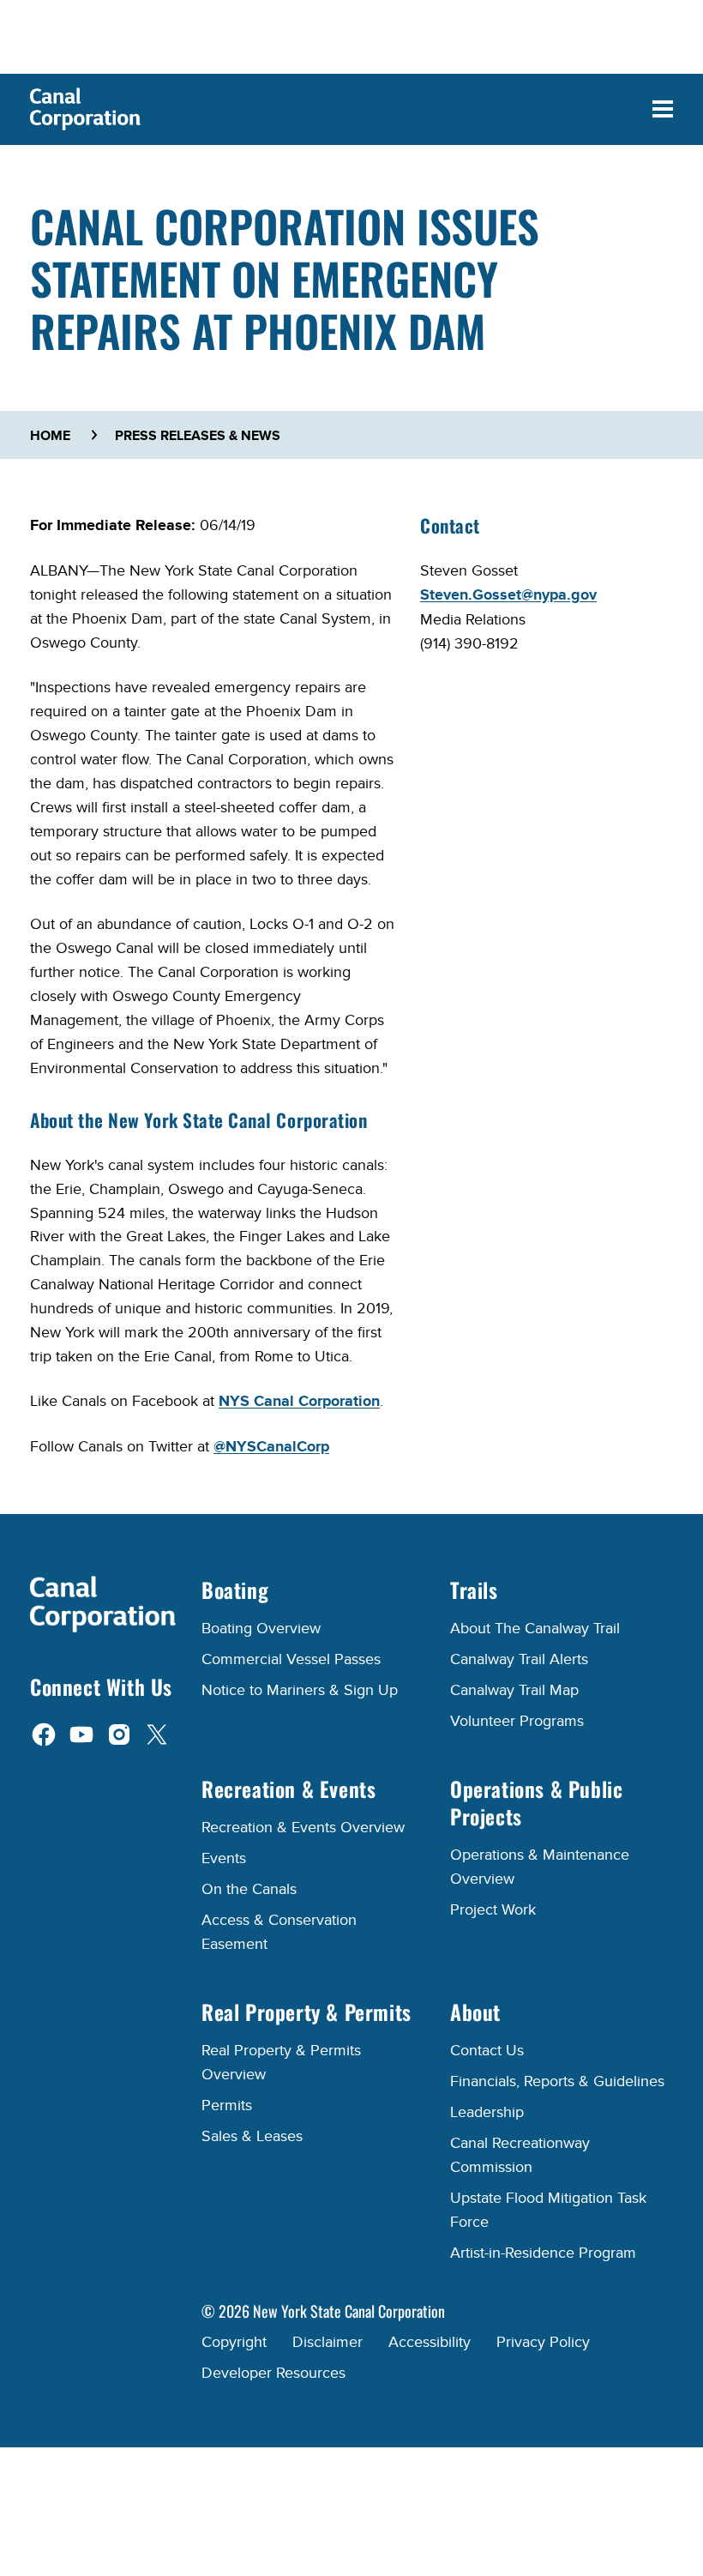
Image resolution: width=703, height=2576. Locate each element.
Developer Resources (273, 2373)
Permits (227, 2105)
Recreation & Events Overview (303, 1828)
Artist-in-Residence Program (543, 2253)
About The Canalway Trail (535, 1629)
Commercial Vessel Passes (291, 1659)
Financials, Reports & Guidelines (557, 2081)
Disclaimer (327, 2342)
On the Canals (249, 1889)
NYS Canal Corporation (299, 1402)
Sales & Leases (252, 2136)
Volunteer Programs (517, 1721)
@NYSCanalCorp (271, 1447)
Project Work (493, 1910)
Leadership (487, 2112)
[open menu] (663, 109)
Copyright (234, 2342)
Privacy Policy (543, 2342)
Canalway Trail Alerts (519, 1659)
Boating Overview (261, 1629)
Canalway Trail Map (514, 1690)
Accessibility (430, 2342)
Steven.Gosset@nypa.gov (508, 595)
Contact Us (487, 2051)
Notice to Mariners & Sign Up (300, 1690)
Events (224, 1858)
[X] (157, 1734)
